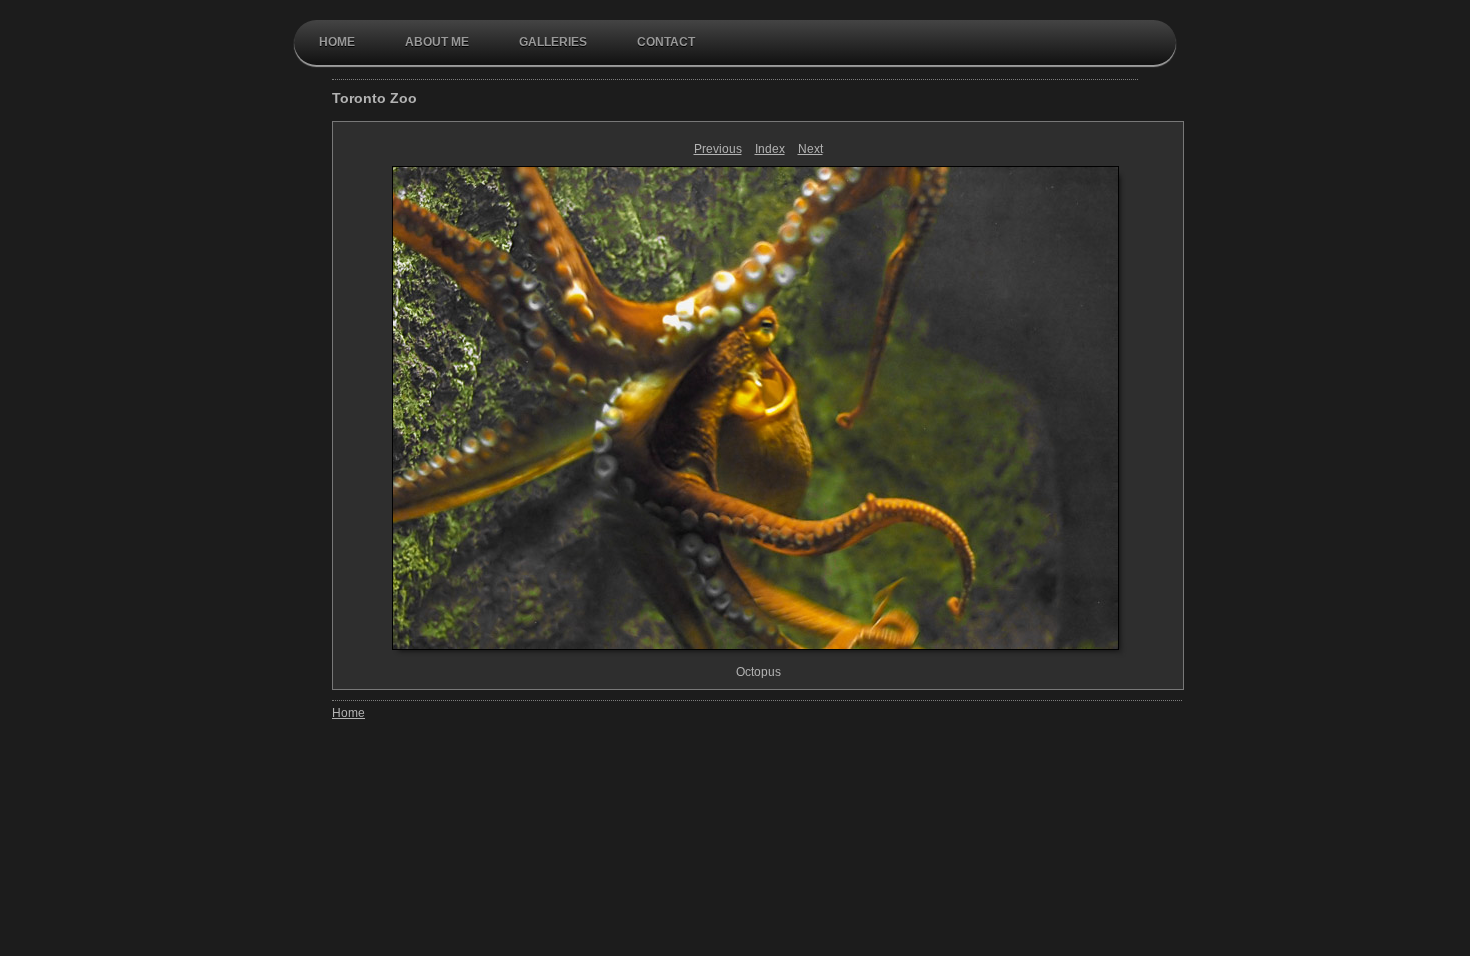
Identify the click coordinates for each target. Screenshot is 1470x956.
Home (337, 42)
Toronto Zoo (374, 98)
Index (770, 149)
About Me (437, 42)
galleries (553, 42)
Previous (718, 149)
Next (810, 149)
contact (666, 42)
